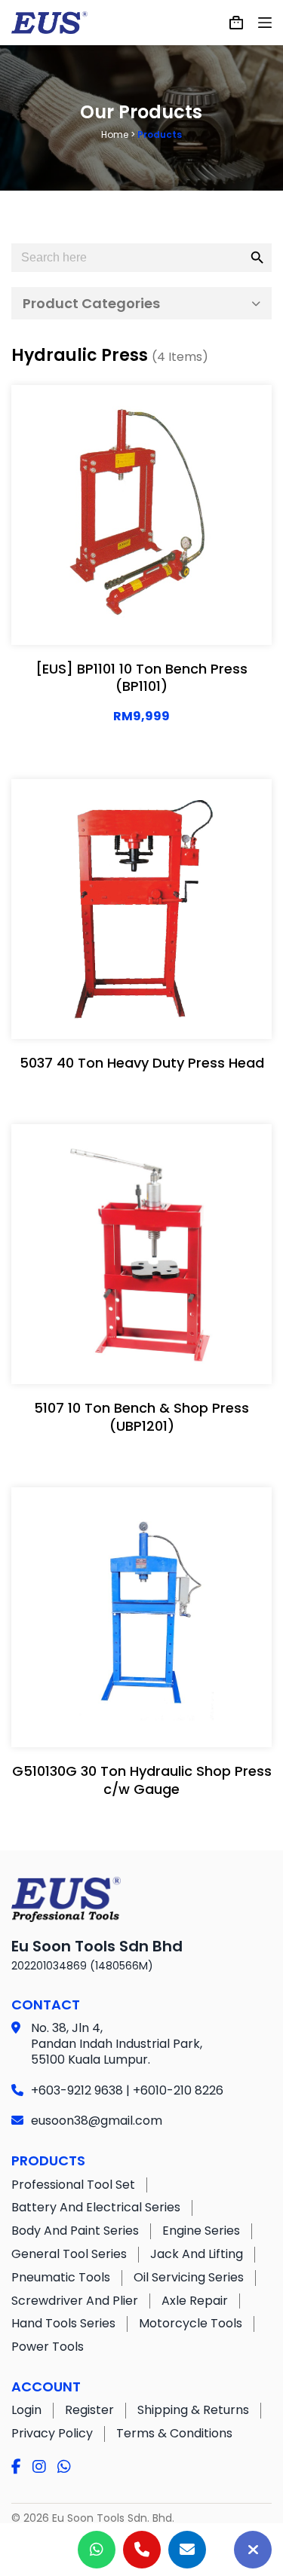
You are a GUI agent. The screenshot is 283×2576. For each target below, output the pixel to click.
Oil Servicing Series (189, 2277)
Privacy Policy (52, 2433)
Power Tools (48, 2347)
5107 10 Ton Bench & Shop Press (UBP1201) (141, 1416)
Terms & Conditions (174, 2433)
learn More (90, 619)
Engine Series (201, 2231)
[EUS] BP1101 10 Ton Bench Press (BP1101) (141, 677)
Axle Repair (195, 2301)
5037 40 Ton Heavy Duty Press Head (142, 1063)
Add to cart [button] (190, 619)
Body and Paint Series (75, 2231)
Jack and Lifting (197, 2254)
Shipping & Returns (193, 2410)
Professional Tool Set (73, 2185)
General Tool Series (69, 2254)
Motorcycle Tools (191, 2323)
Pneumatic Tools (61, 2277)
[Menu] (265, 23)
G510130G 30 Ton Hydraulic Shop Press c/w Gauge (142, 1780)
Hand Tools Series (63, 2323)
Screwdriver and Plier (75, 2301)
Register (89, 2410)
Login (26, 2410)
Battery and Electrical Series (96, 2207)
